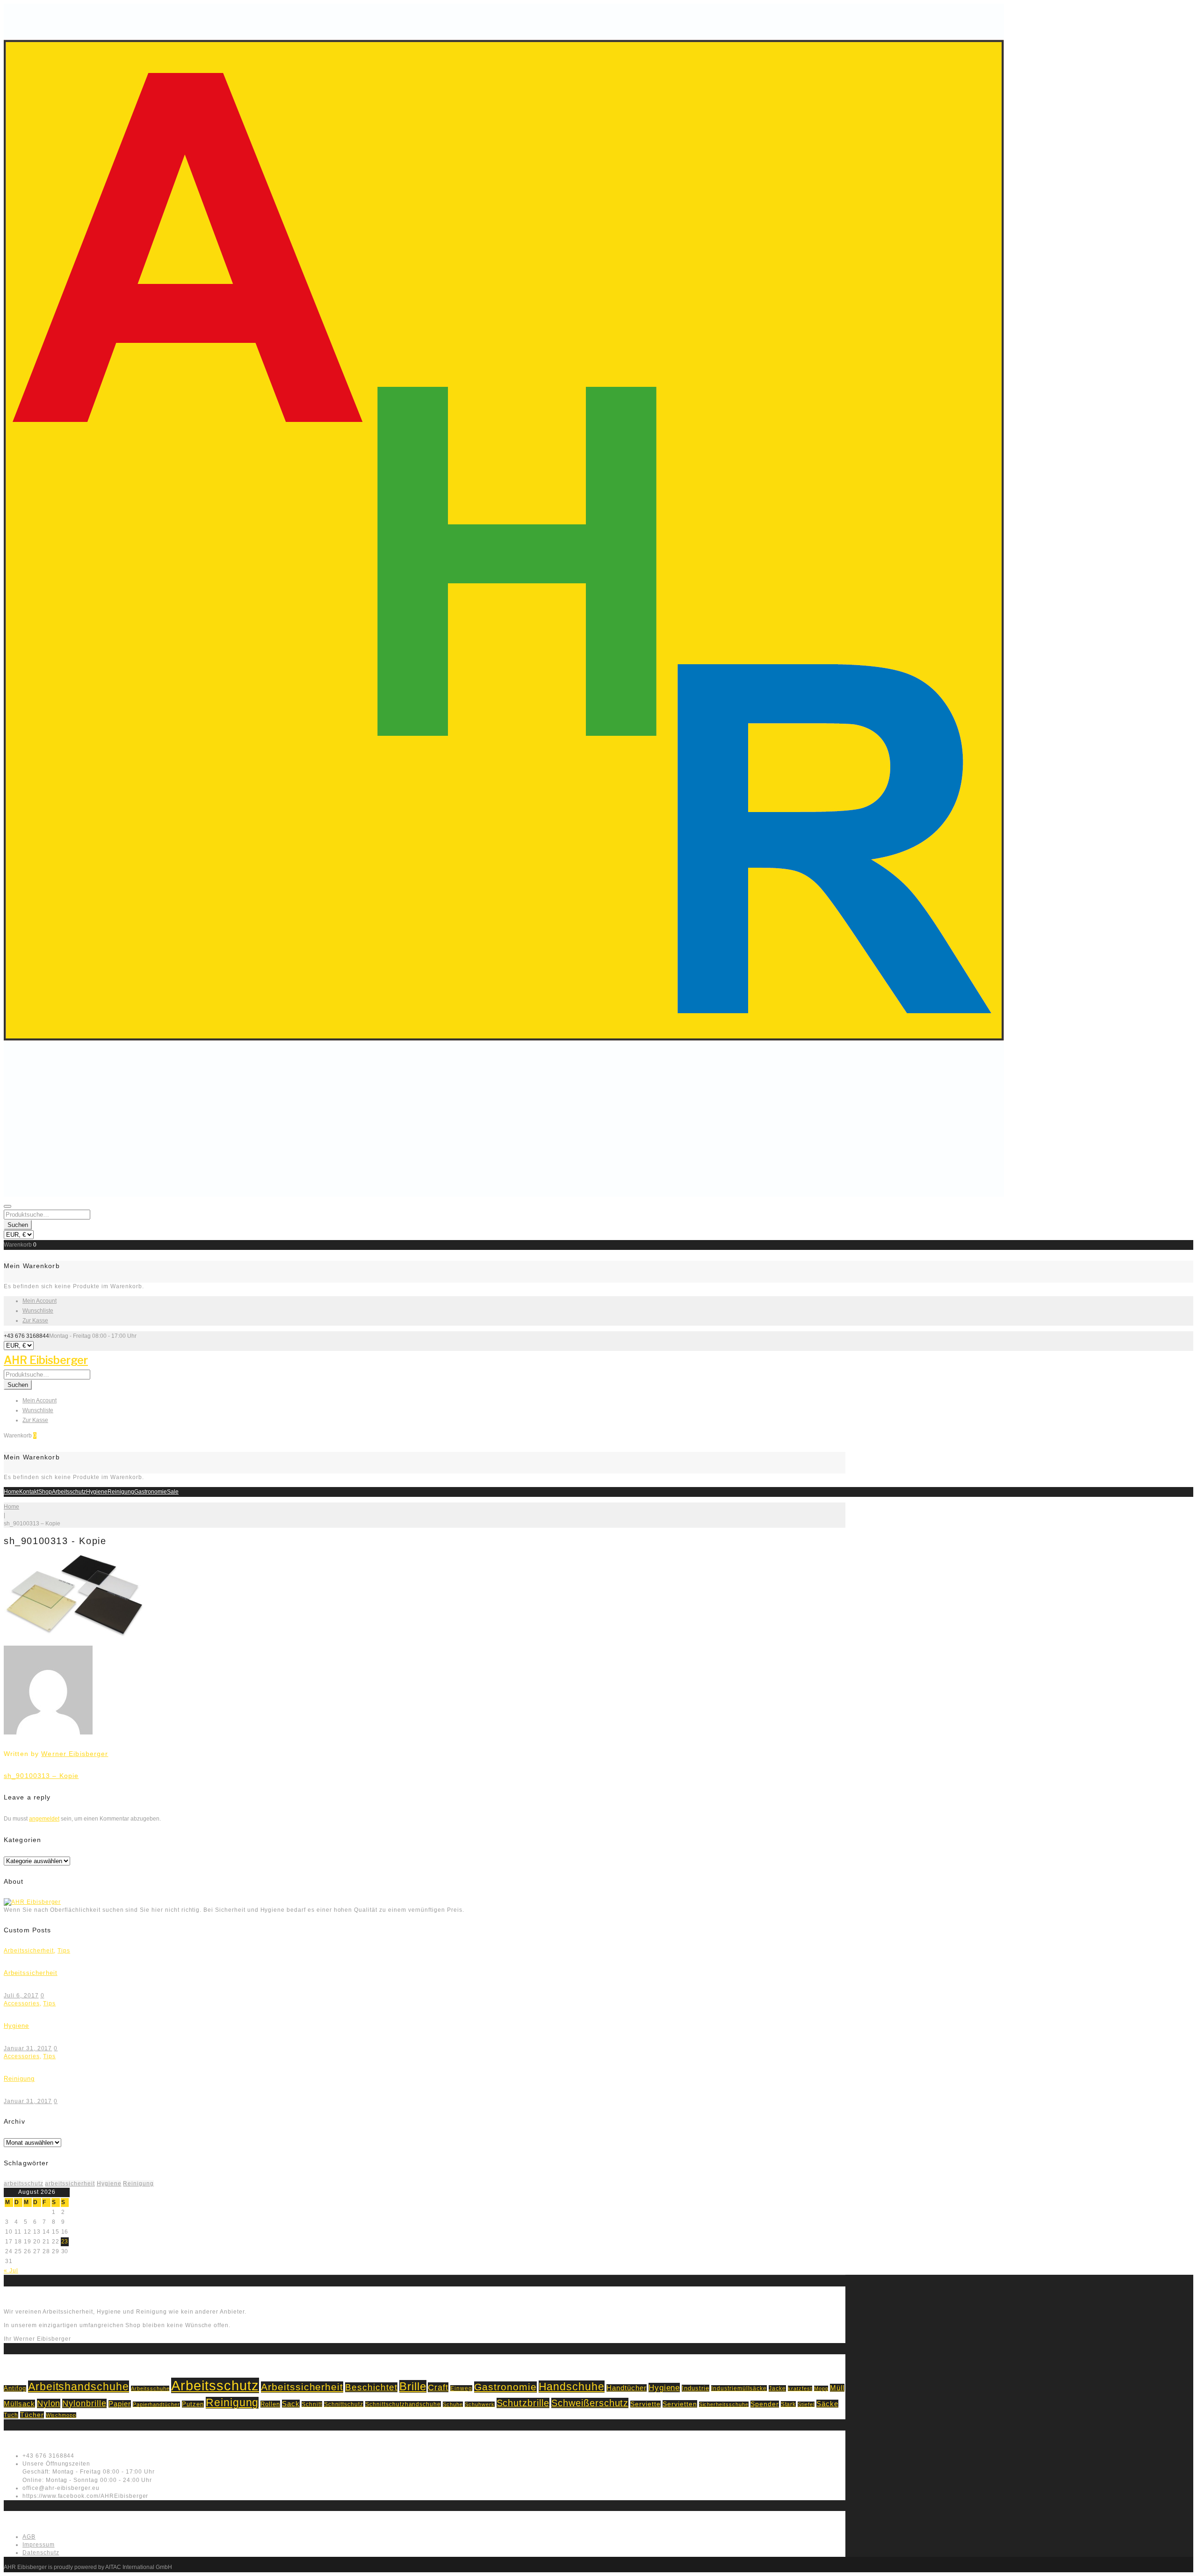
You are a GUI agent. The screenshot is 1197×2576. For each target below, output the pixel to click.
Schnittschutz (344, 2404)
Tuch (11, 2415)
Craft (438, 2387)
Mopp (821, 2388)
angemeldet (44, 1819)
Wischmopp (61, 2415)
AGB (29, 2537)
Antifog (15, 2388)
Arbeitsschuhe (150, 2388)
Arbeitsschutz (69, 1492)
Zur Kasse (35, 1321)
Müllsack (19, 2404)
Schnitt (312, 2404)
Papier (120, 2404)
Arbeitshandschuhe (79, 2387)
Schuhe (453, 2404)
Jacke (777, 2388)
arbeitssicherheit (70, 2184)
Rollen (270, 2404)
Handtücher (627, 2388)
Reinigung (121, 1492)
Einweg (461, 2388)
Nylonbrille (84, 2403)
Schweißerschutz (590, 2403)
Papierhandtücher (156, 2404)
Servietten (680, 2404)
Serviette (645, 2404)
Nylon (49, 2403)
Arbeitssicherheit (29, 1951)
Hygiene (97, 1492)
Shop (45, 1492)
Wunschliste (38, 1311)
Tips (64, 1951)
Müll (837, 2388)
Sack (291, 2404)
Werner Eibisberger (75, 1754)
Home (11, 1492)
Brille (413, 2386)
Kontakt (29, 1492)
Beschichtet (371, 2387)
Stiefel (806, 2404)
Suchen (18, 1225)
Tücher (32, 2415)
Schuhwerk (480, 2404)
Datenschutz (41, 2553)
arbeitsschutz (23, 2184)
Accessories (22, 2003)
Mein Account (40, 1301)
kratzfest (800, 2388)
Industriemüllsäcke (739, 2388)
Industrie (696, 2388)
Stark (789, 2404)
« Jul (11, 2271)
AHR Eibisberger (46, 1360)
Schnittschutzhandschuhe (403, 2404)
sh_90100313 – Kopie (41, 1776)
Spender (765, 2404)
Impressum (39, 2545)
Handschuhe (572, 2387)
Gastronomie (151, 1492)
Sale (173, 1492)
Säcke (827, 2404)
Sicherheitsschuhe (724, 2404)
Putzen (193, 2404)
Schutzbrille (523, 2403)
